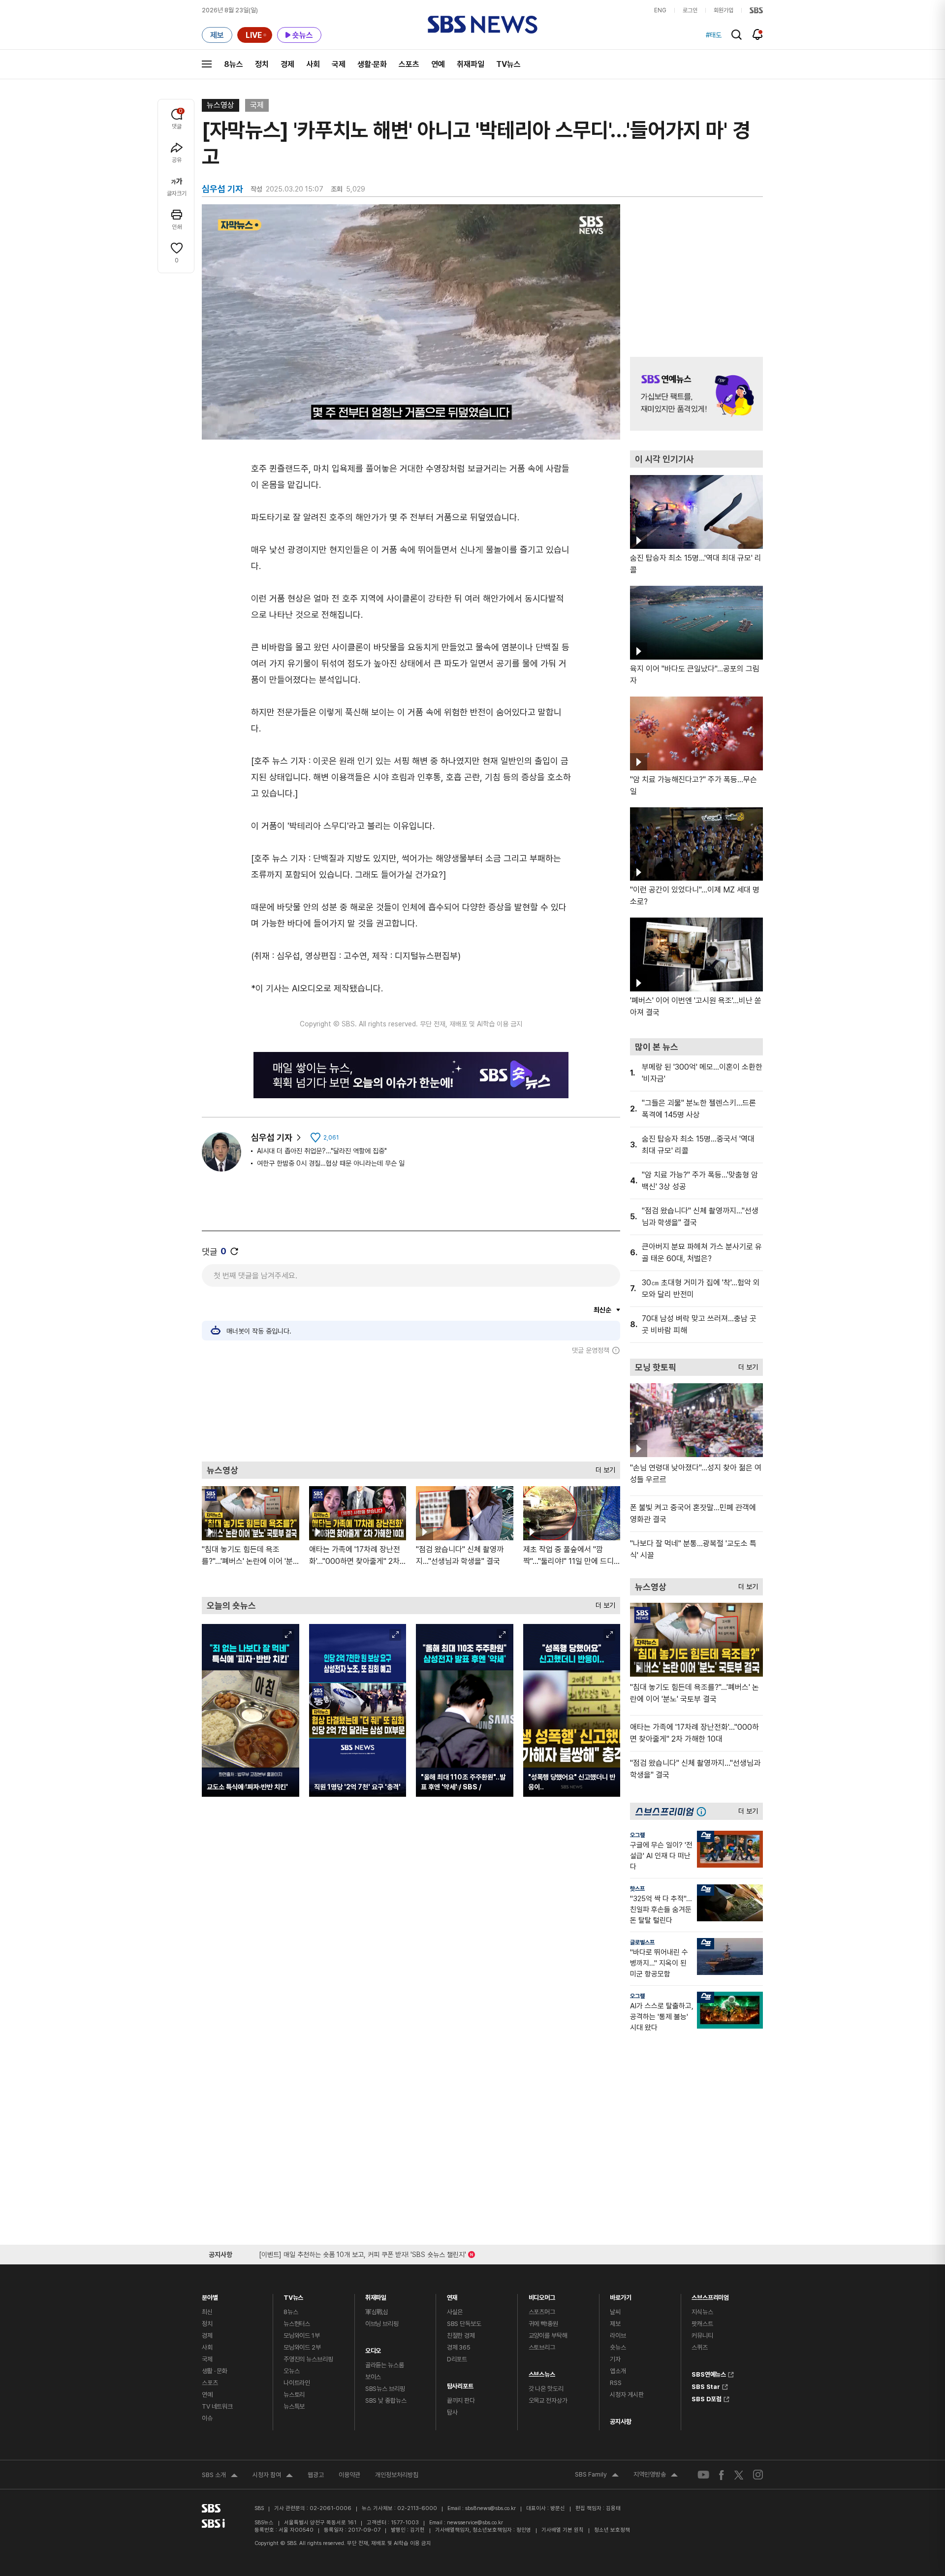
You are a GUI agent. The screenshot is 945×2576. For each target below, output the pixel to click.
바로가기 (620, 2295)
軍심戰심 (377, 2312)
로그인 (690, 10)
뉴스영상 (220, 105)
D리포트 (457, 2359)
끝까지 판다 (461, 2401)
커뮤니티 (702, 2336)
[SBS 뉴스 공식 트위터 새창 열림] (739, 2474)
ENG (660, 10)
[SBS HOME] (756, 10)
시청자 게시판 (627, 2395)
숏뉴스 (618, 2347)
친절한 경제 (461, 2336)
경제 (287, 64)
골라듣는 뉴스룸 (385, 2365)
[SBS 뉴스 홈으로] (483, 25)
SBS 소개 (220, 2476)
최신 (207, 2312)
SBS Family (597, 2476)
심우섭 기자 (272, 1137)
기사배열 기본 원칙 (563, 2530)
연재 (452, 2295)
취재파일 (471, 64)
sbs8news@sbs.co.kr (490, 2508)
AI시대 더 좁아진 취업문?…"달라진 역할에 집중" (322, 1151)
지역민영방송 (656, 2476)
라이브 (618, 2336)
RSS (616, 2383)
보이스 (373, 2377)
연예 (438, 64)
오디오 (373, 2348)
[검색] (737, 35)
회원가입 (724, 10)
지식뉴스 (702, 2312)
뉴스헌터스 (297, 2324)
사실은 (455, 2312)
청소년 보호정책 (612, 2530)
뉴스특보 (294, 2406)
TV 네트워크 (217, 2406)
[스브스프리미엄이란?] (704, 1811)
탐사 (452, 2412)
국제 (339, 64)
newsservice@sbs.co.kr (475, 2523)
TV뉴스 (508, 64)
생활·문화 (372, 64)
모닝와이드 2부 (302, 2347)
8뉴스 (234, 64)
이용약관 (349, 2475)
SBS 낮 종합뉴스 (386, 2401)
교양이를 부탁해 (548, 2336)
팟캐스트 (702, 2324)
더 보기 (603, 1468)
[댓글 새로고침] (234, 1251)
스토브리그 (542, 2347)
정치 (262, 64)
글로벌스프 (642, 1942)
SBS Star (706, 2385)
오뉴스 (292, 2371)
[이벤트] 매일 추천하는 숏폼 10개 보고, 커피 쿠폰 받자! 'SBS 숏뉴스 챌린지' (362, 2253)
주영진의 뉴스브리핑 (308, 2359)
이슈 (207, 2418)
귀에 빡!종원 (543, 2324)
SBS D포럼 (707, 2398)
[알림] (758, 34)
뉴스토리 (294, 2395)
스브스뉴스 (542, 2372)
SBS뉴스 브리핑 (385, 2389)
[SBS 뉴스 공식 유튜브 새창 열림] (703, 2475)
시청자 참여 (273, 2476)
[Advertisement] (411, 1408)
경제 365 (459, 2347)
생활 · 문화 (215, 2371)
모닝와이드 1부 (302, 2336)
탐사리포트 (460, 2384)
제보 (615, 2324)
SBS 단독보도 (464, 2324)
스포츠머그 (542, 2312)
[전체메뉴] (207, 64)
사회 (313, 64)
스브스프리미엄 (710, 2295)
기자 (615, 2359)
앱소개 (618, 2371)
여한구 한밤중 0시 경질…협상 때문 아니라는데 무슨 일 (331, 1163)
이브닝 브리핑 (382, 2324)
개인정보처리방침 (397, 2475)
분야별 (210, 2295)
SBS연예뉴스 (709, 2373)
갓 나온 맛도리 (546, 2389)
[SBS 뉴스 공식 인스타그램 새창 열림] (758, 2475)
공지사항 (620, 2422)
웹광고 (316, 2475)
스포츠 (409, 64)
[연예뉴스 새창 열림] (696, 394)
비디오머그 (542, 2295)
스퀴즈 (700, 2347)
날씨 (615, 2312)
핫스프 (637, 1889)
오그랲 (637, 1835)
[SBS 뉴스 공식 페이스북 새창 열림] (722, 2475)
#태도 (714, 35)
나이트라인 (297, 2383)
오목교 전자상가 (548, 2401)
